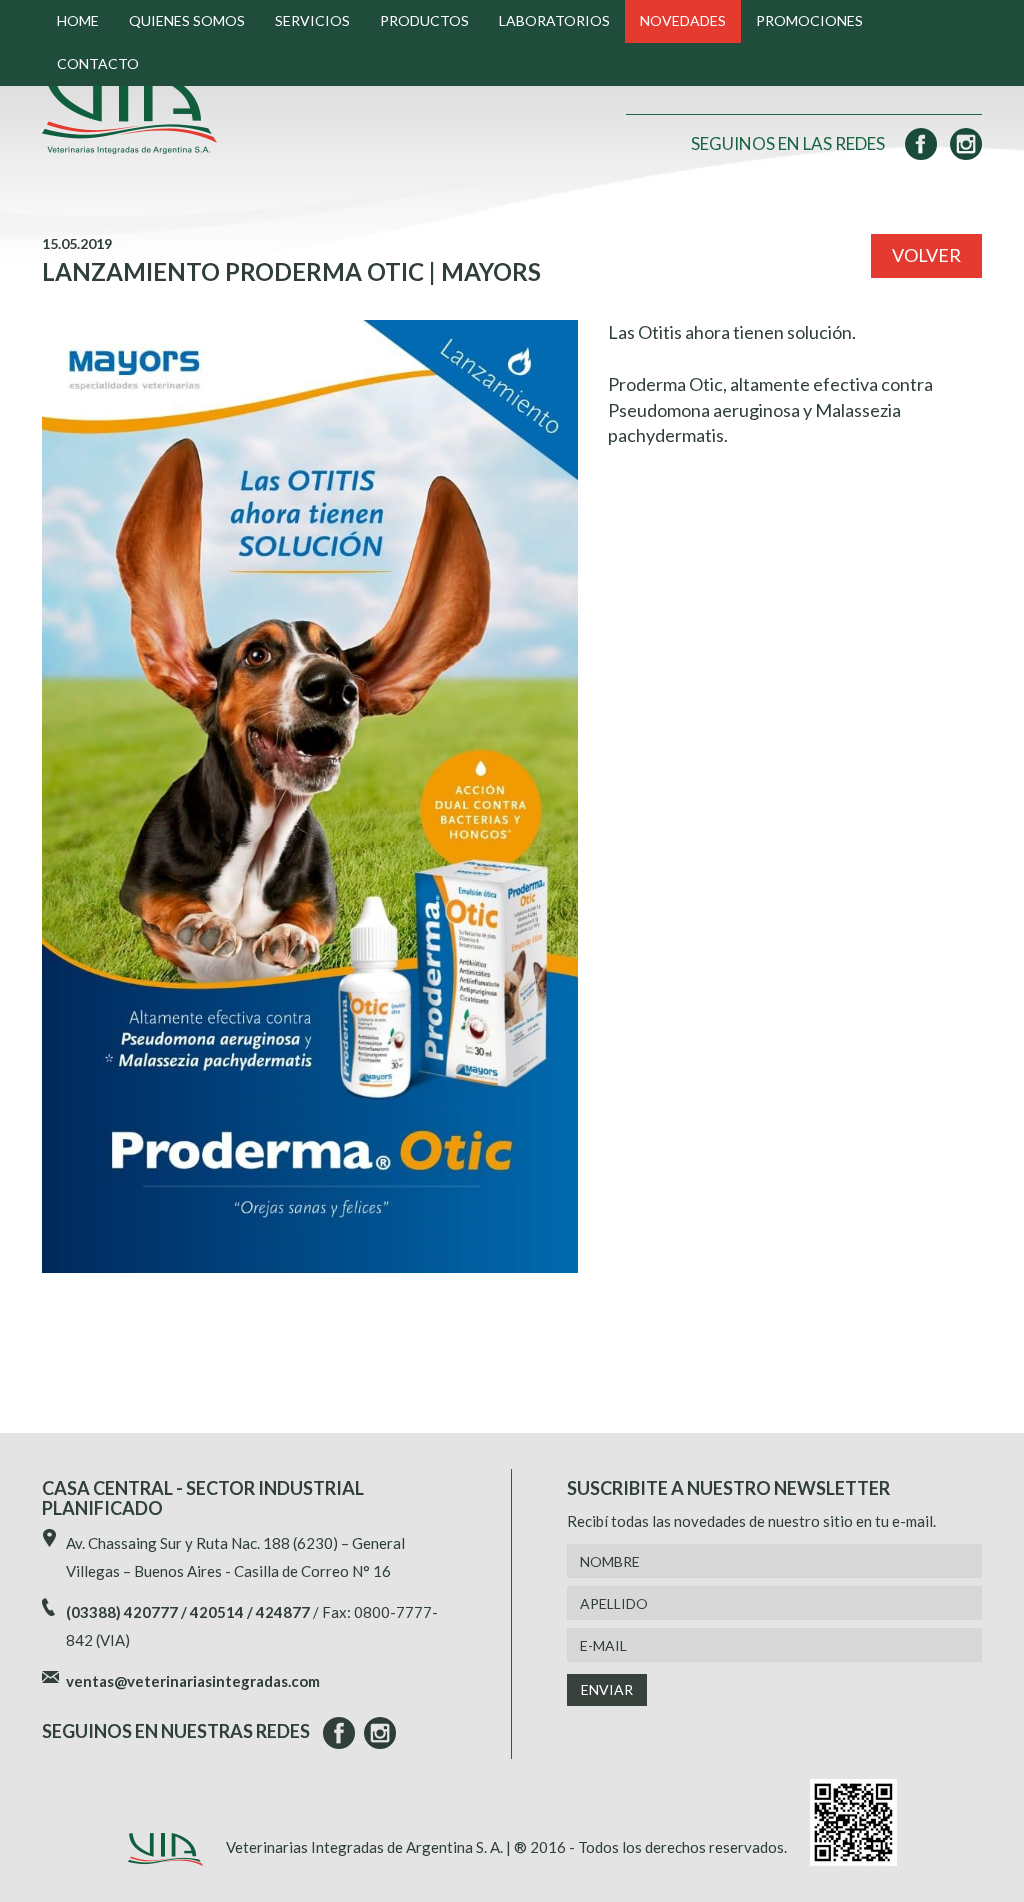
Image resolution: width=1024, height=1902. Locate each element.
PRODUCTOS (424, 20)
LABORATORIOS (554, 20)
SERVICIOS (312, 20)
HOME (78, 20)
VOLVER (926, 255)
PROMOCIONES (809, 20)
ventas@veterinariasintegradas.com (193, 1681)
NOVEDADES (683, 20)
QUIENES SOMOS (187, 20)
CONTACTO (98, 63)
